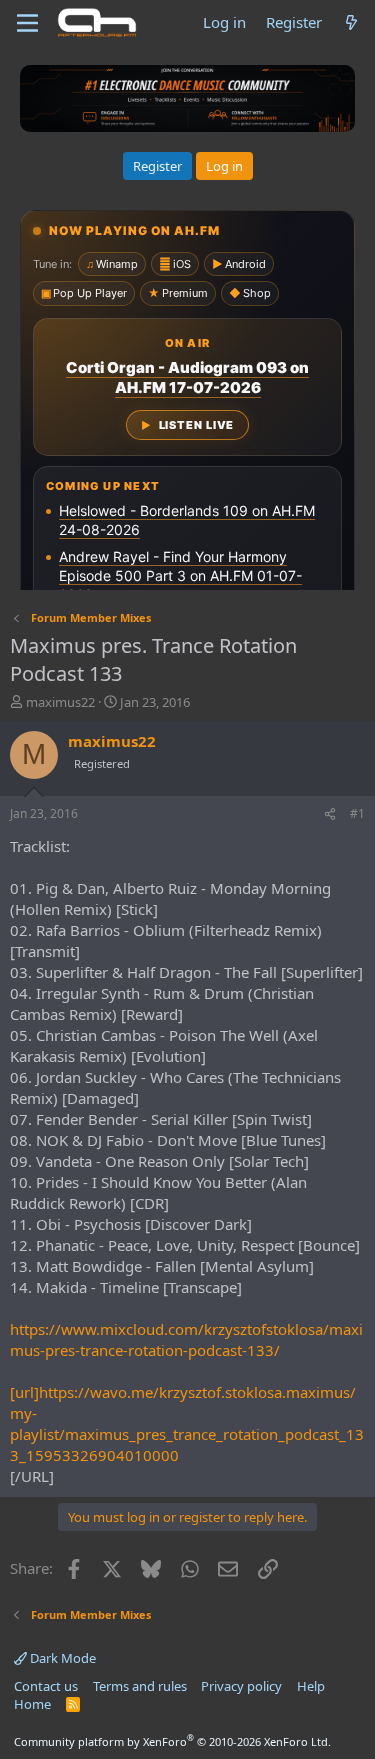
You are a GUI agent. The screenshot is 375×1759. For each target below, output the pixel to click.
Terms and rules (140, 1686)
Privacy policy (241, 1686)
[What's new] (351, 22)
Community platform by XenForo (172, 1741)
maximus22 (60, 702)
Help (311, 1686)
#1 (357, 813)
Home (32, 1704)
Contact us (46, 1686)
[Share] (330, 814)
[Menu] (27, 23)
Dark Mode (61, 1658)
